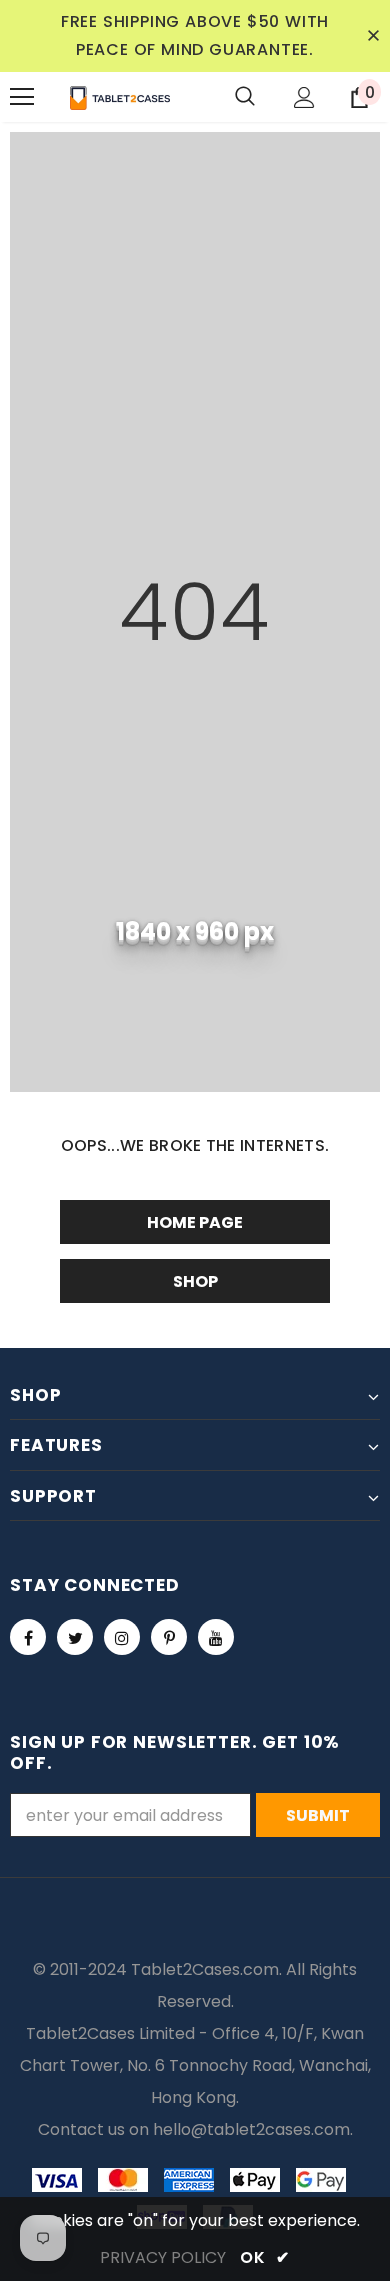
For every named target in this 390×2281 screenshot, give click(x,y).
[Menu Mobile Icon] (22, 97)
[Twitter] (75, 1637)
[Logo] (120, 97)
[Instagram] (122, 1637)
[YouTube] (216, 1637)
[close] (373, 36)
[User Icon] (304, 97)
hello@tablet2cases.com (251, 2129)
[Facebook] (28, 1637)
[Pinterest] (169, 1637)
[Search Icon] (245, 97)
